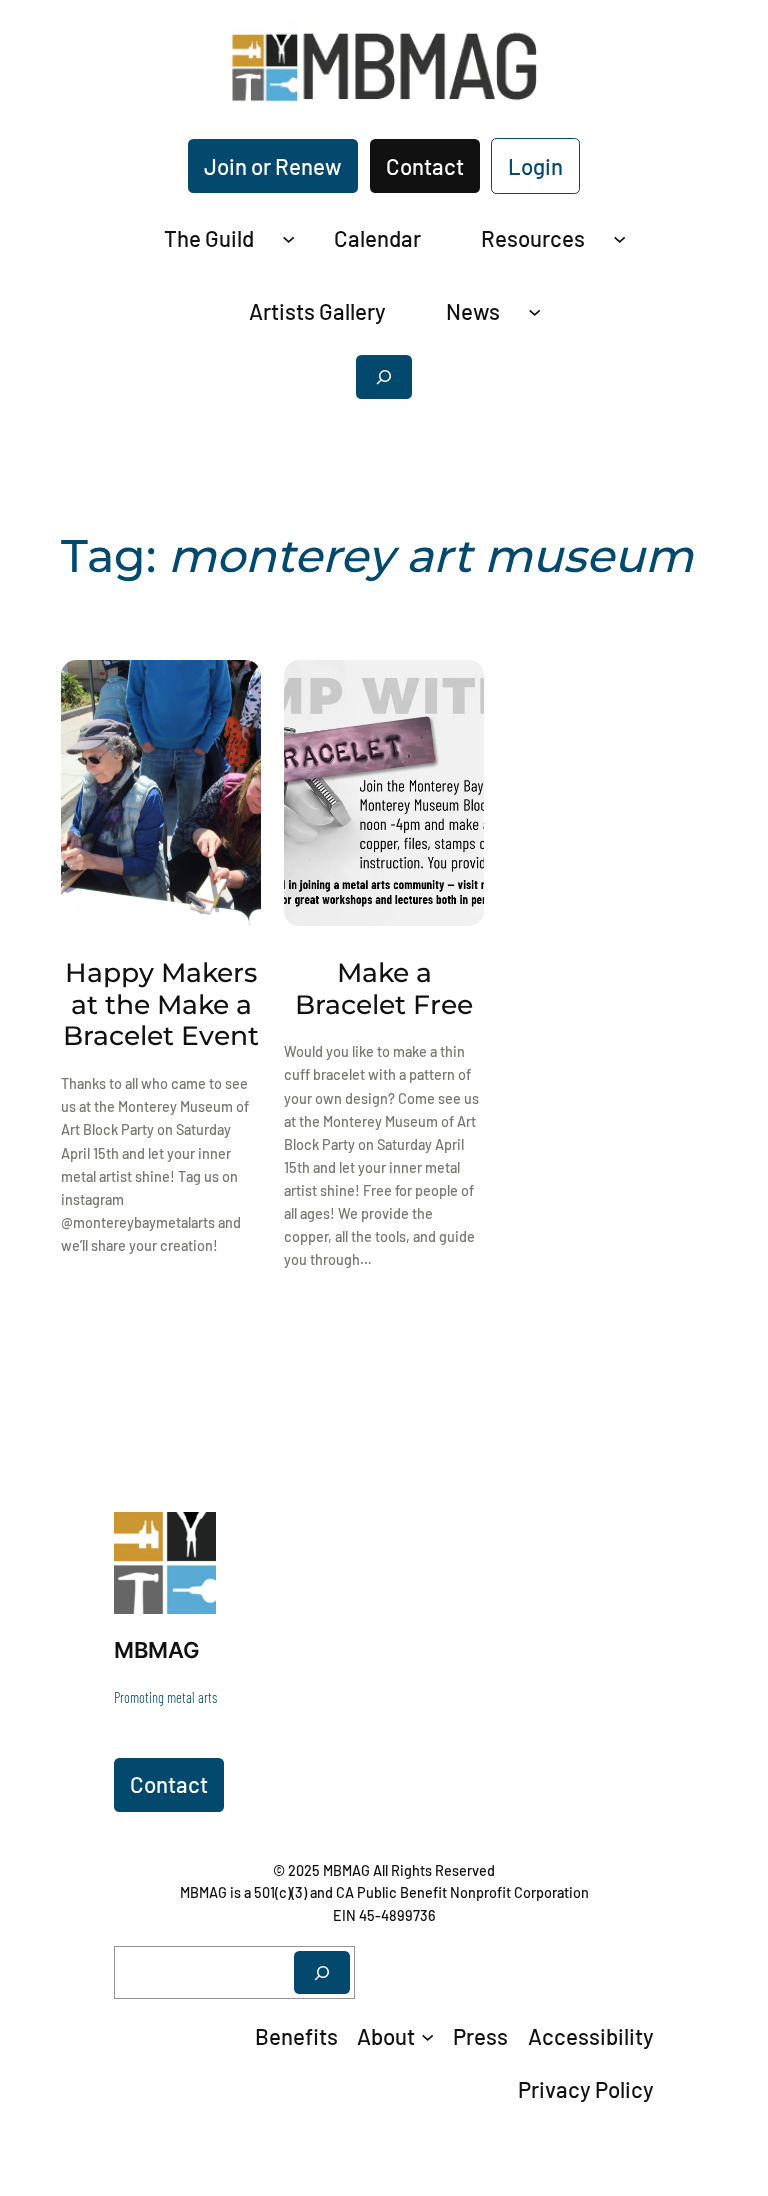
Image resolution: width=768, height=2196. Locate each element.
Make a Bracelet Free (384, 989)
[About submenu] (427, 2035)
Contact (425, 166)
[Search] (322, 1972)
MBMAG (157, 1649)
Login (535, 166)
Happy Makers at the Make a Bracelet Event (161, 1005)
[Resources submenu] (619, 238)
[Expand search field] (384, 376)
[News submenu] (534, 310)
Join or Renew (273, 166)
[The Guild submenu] (288, 238)
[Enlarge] (190, 1538)
